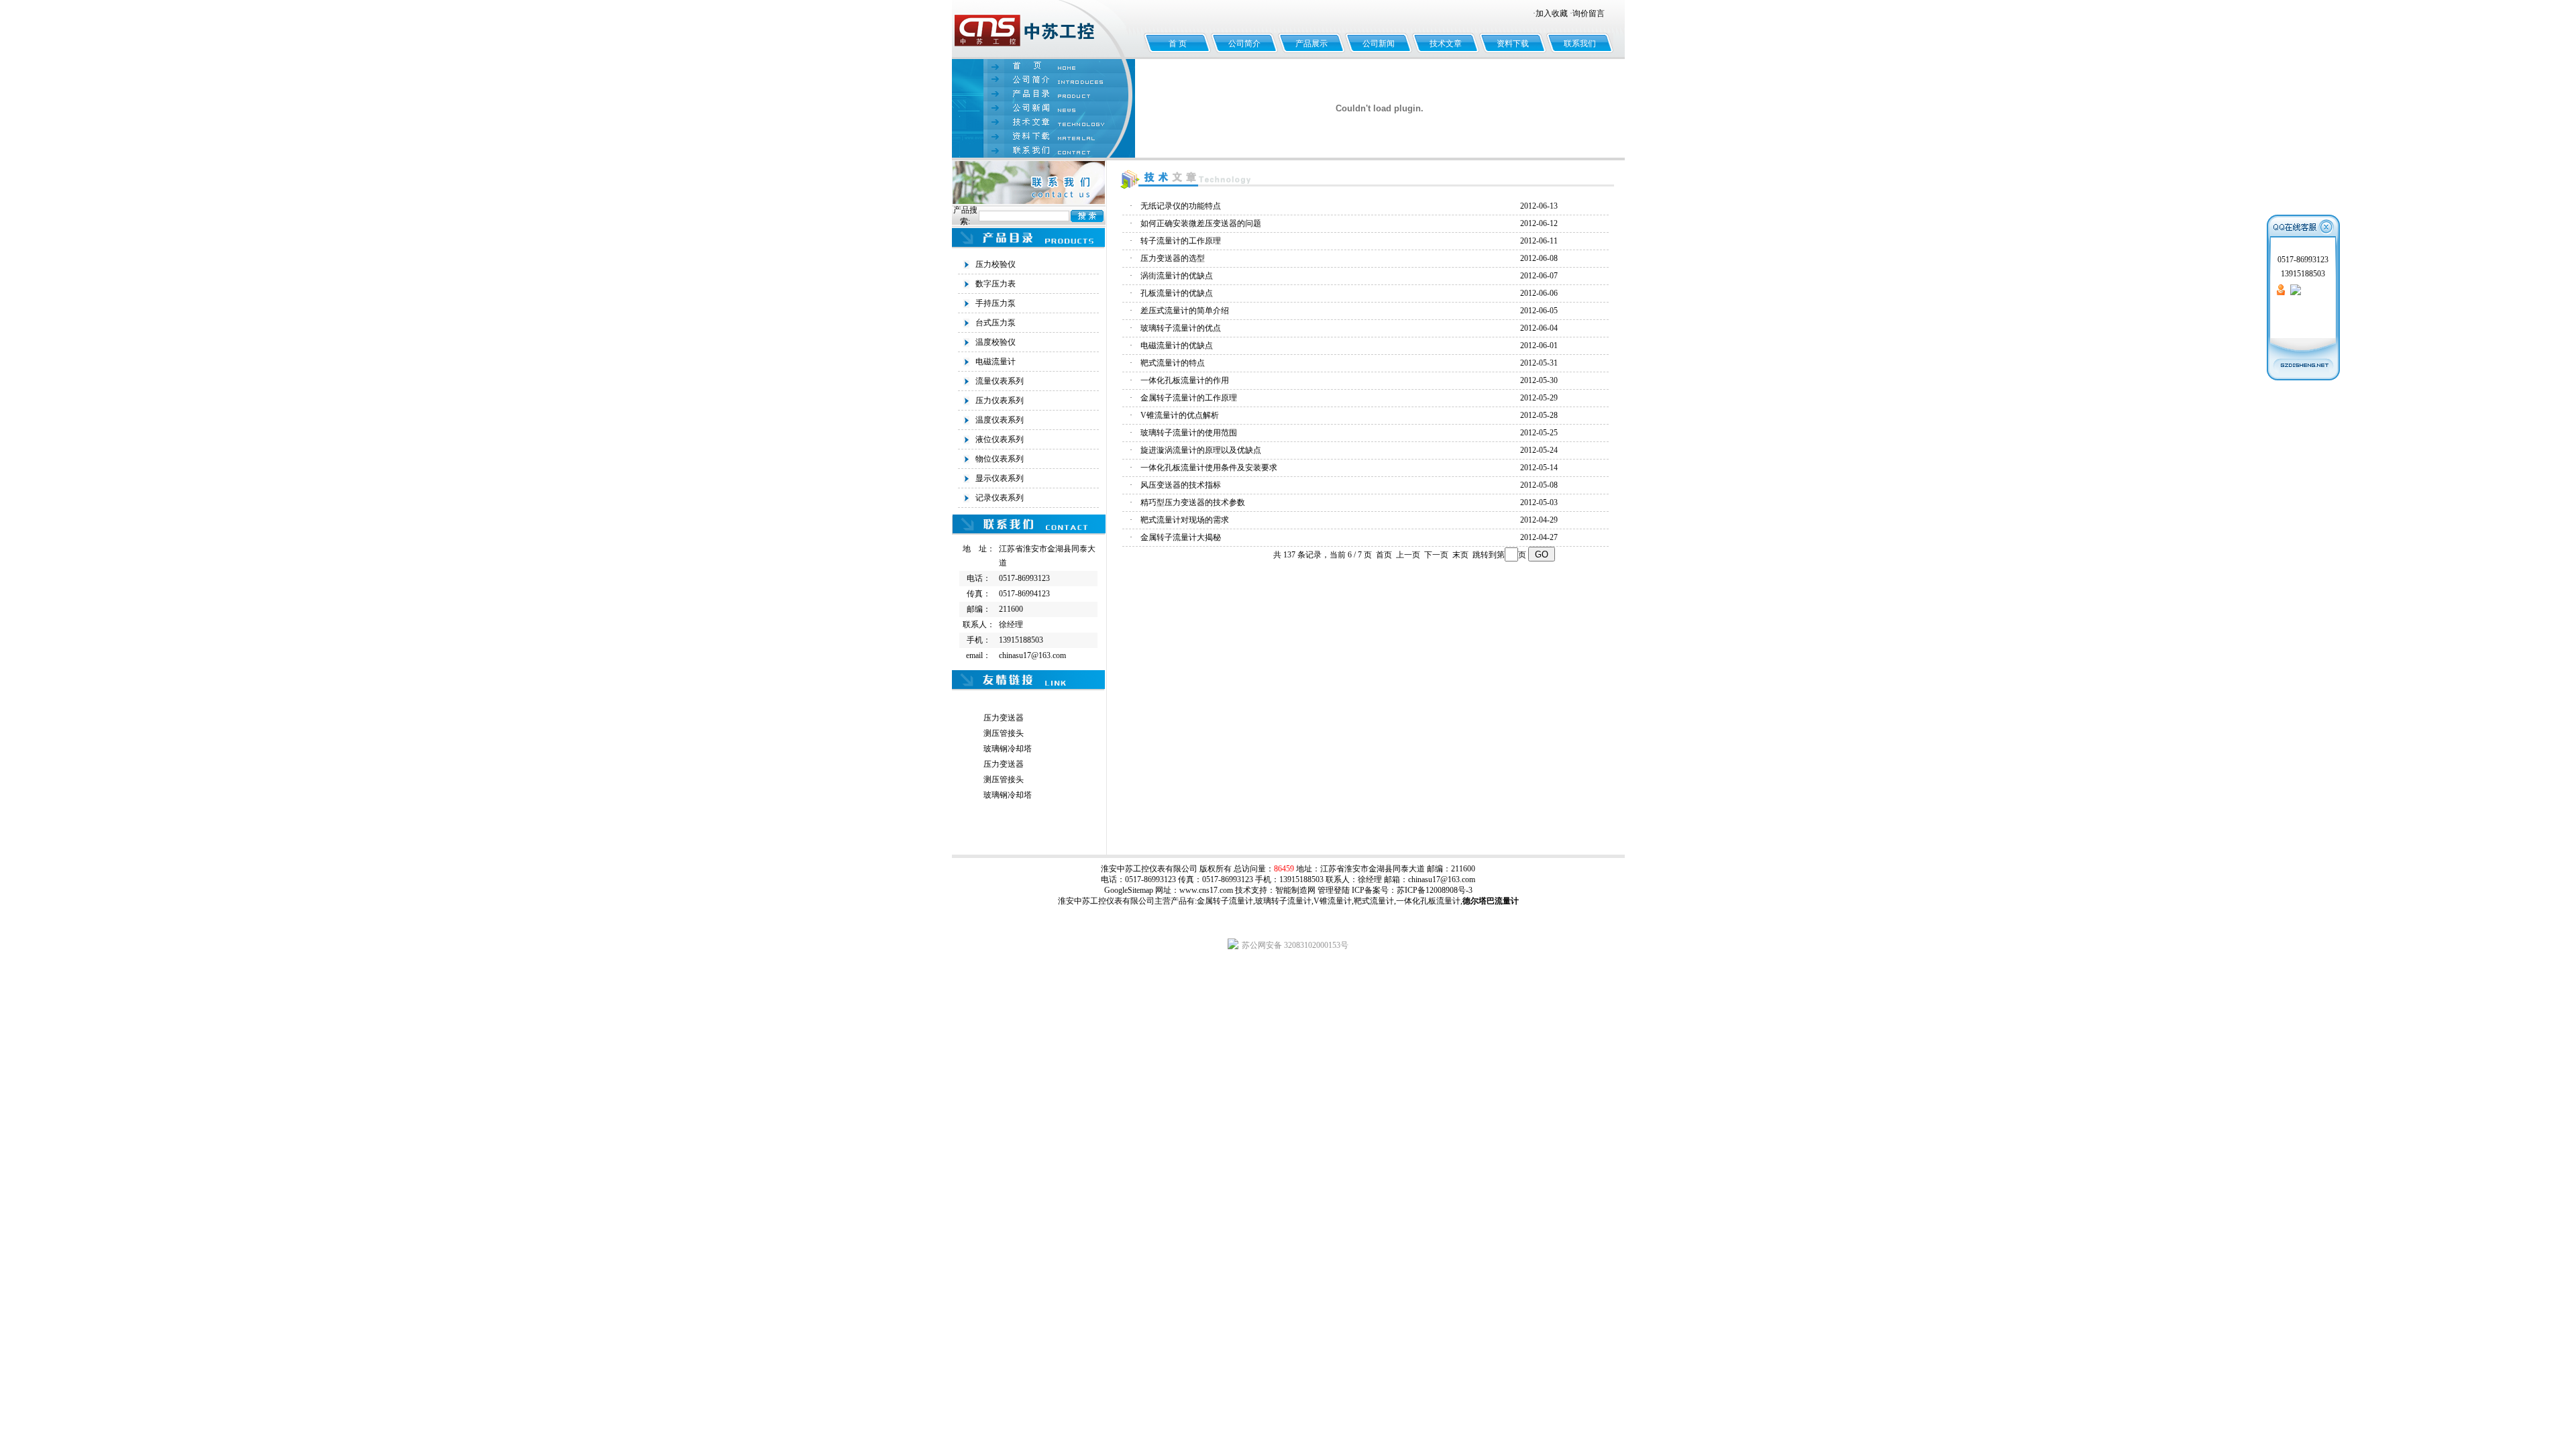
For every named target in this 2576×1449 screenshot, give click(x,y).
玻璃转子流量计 (1283, 901)
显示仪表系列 (1000, 478)
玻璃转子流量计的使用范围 (1189, 433)
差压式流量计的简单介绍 (1185, 311)
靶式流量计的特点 (1173, 363)
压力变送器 (1004, 718)
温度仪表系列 (1000, 420)
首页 (1384, 555)
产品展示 (1311, 44)
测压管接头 (1004, 733)
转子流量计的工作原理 (1181, 241)
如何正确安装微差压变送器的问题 (1201, 223)
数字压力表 (996, 284)
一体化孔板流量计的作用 (1185, 380)
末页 (1460, 555)
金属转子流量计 (1225, 901)
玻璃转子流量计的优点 (1181, 328)
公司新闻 (1379, 44)
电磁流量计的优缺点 (1177, 345)
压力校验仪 (996, 264)
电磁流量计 (996, 362)
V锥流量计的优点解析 (1180, 415)
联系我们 (1580, 44)
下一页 (1436, 555)
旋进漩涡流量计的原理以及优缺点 (1201, 450)
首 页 (1178, 44)
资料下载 (1513, 44)
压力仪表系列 (1000, 400)
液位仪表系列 (1000, 439)
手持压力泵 (996, 303)
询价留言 (1589, 13)
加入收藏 (1552, 13)
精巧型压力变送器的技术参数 (1193, 502)
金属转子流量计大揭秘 (1181, 537)
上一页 (1408, 555)
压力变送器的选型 (1173, 258)
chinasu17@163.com (1442, 879)
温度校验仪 (996, 342)
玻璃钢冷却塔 (1008, 749)
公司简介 (1244, 44)
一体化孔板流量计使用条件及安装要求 (1209, 468)
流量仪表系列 (1000, 381)
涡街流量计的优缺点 (1177, 276)
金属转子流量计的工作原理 (1189, 398)
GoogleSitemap (1129, 890)
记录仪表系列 (1000, 498)
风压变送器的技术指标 (1181, 485)
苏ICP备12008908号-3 (1435, 890)
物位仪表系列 (1000, 459)
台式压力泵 (996, 323)
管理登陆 (1334, 890)
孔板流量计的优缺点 (1177, 293)
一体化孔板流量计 (1428, 901)
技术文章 (1446, 44)
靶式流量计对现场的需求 (1185, 520)
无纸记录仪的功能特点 (1181, 206)
